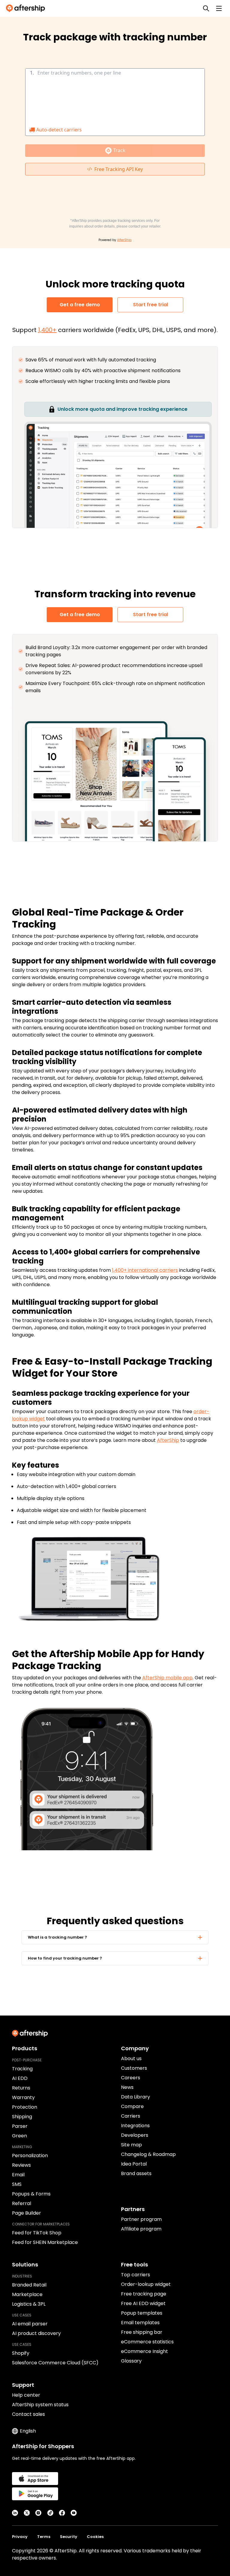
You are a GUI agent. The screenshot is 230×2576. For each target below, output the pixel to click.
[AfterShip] (27, 8)
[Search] (206, 8)
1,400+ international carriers (145, 1270)
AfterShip (168, 1440)
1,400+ (47, 330)
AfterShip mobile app (167, 1678)
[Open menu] (219, 8)
